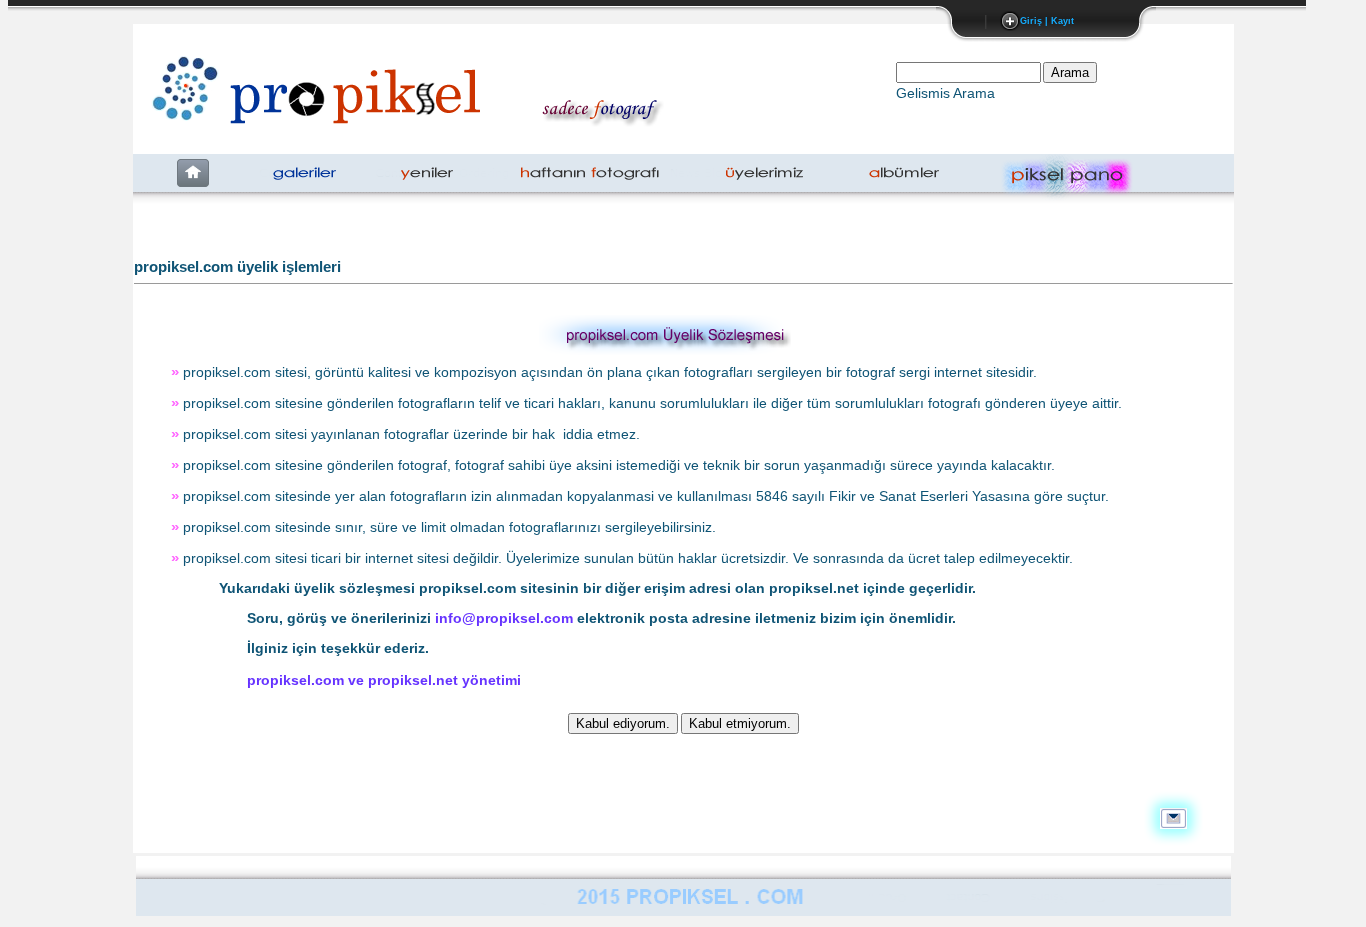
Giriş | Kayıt (1047, 21)
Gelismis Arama (945, 93)
